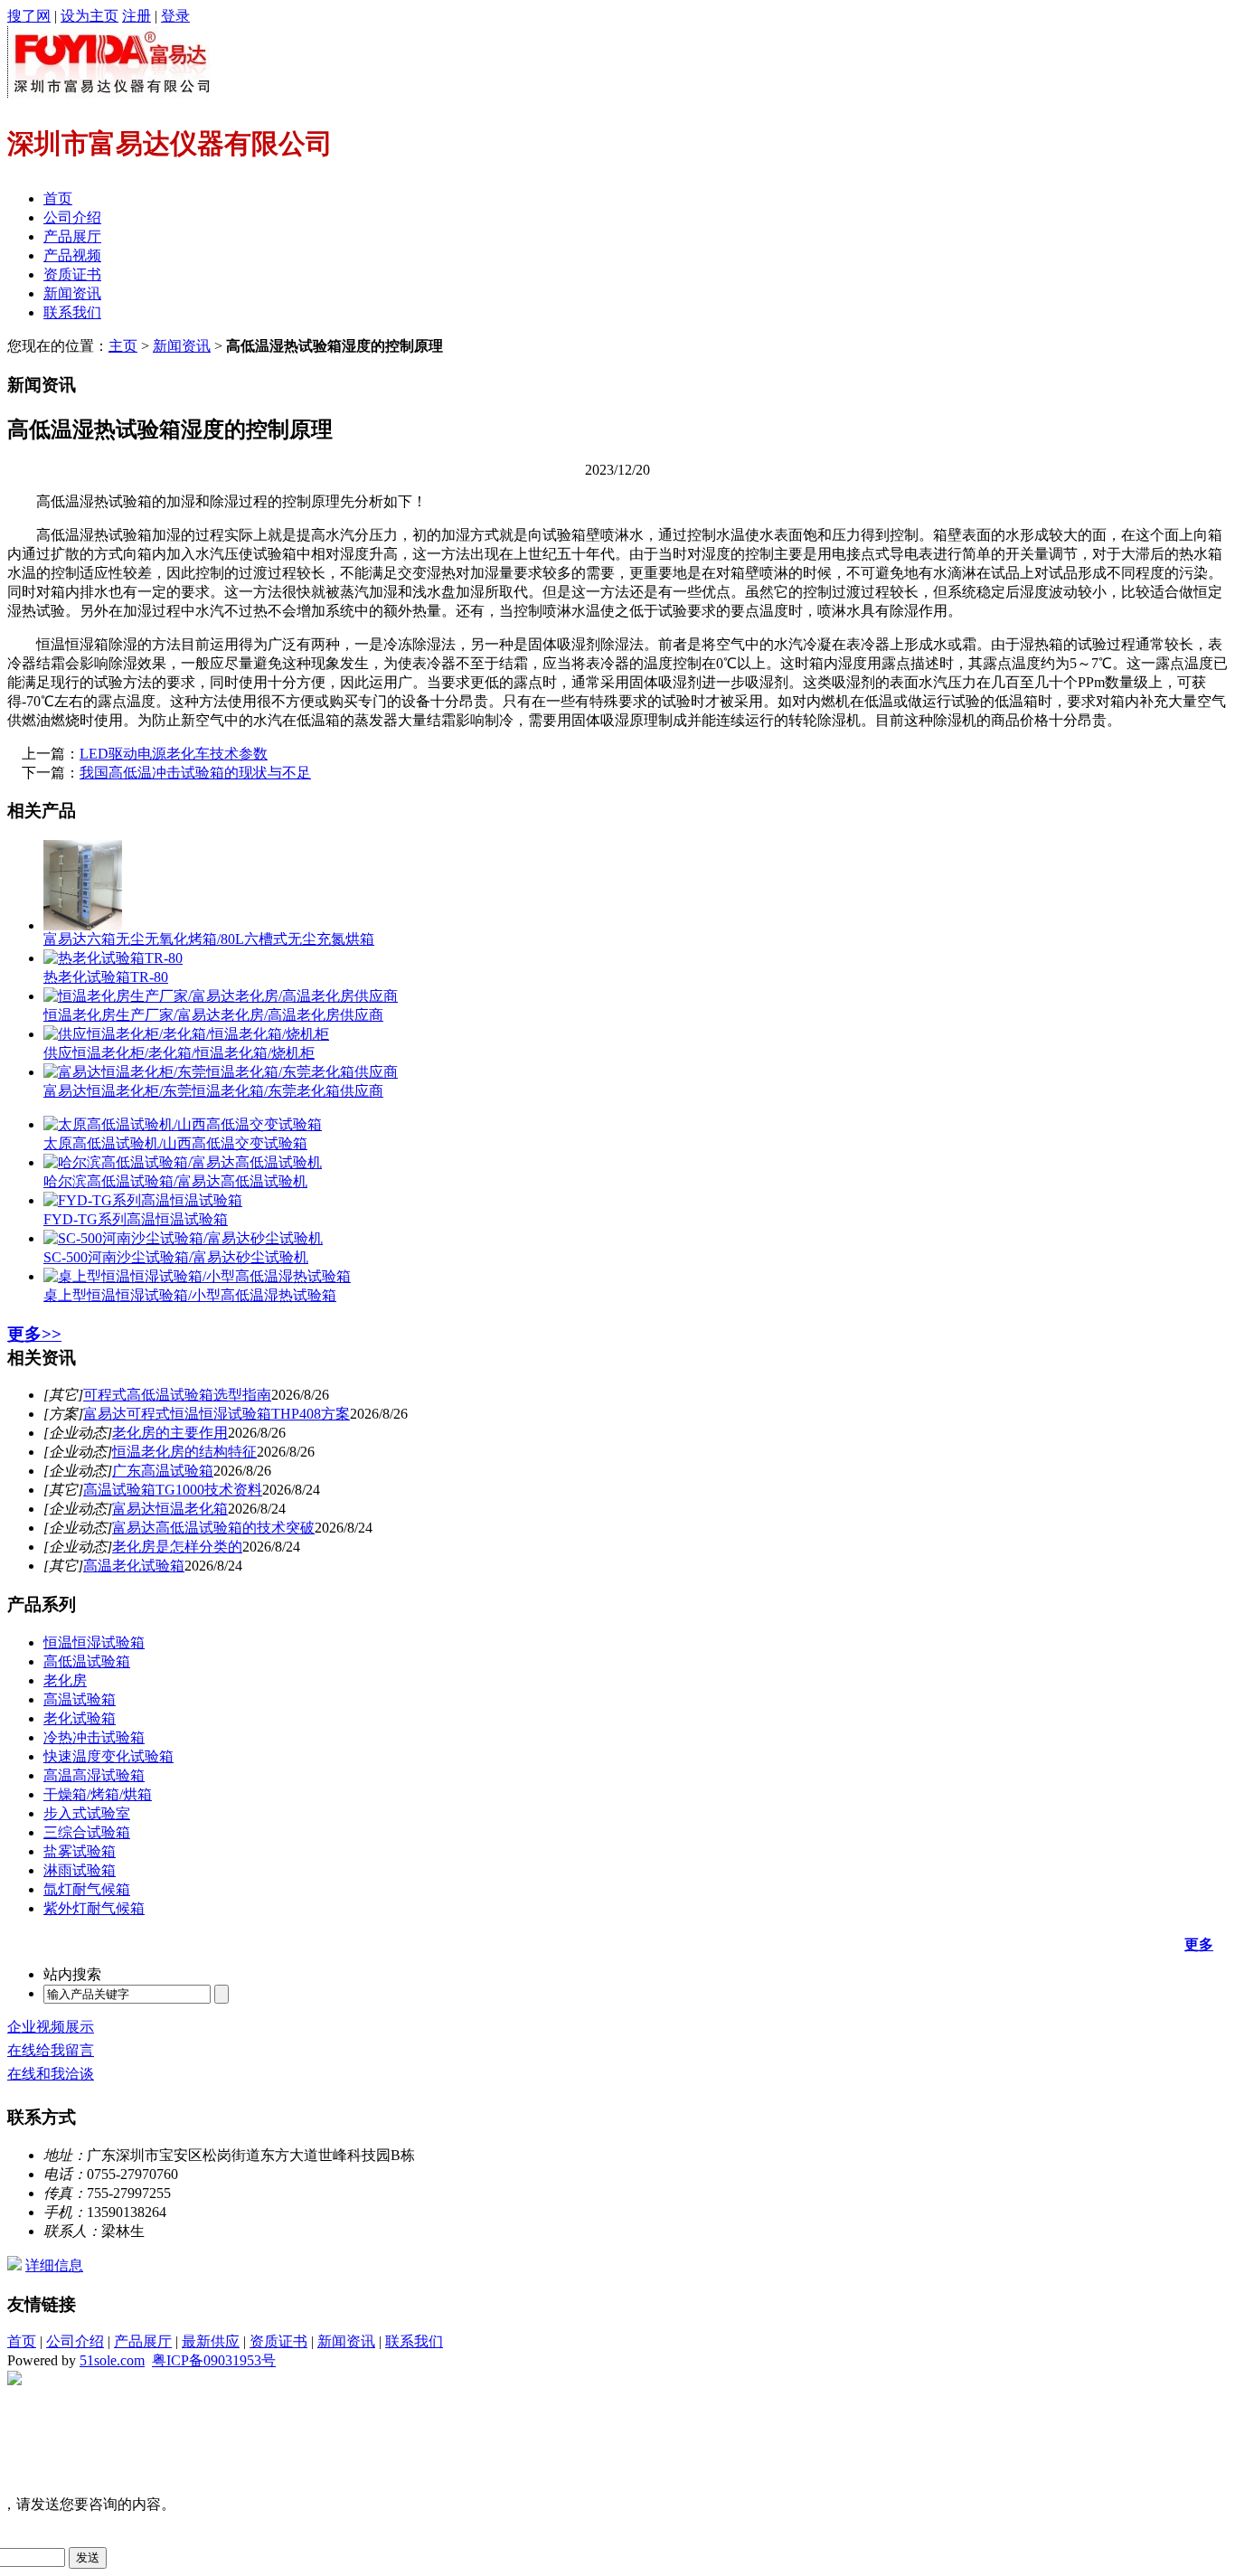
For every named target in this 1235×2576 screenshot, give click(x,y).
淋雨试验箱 (80, 1870)
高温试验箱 (80, 1699)
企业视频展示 (51, 2027)
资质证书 (72, 274)
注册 (137, 16)
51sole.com (112, 2360)
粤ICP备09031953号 (214, 2360)
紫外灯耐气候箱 (94, 1908)
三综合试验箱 (87, 1832)
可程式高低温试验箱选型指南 (177, 1395)
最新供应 (211, 2341)
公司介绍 (72, 217)
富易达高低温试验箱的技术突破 (213, 1528)
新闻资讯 (72, 293)
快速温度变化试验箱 (108, 1756)
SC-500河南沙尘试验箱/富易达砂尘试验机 (176, 1257)
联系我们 (72, 312)
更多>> (34, 1334)
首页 (58, 198)
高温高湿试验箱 (94, 1775)
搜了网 (29, 16)
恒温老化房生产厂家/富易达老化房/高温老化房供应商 (213, 1015)
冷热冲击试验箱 (94, 1737)
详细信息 (54, 2265)
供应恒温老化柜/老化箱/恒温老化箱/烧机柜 (179, 1053)
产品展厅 (72, 236)
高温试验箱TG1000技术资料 (173, 1490)
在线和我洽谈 (51, 2074)
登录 (175, 16)
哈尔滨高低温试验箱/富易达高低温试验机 (175, 1181)
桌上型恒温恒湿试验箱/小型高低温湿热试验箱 (190, 1295)
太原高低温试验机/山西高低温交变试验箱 (175, 1143)
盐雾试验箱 (80, 1851)
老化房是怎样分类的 (177, 1547)
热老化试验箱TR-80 (106, 977)
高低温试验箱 (87, 1661)
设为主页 (90, 16)
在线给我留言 (51, 2050)
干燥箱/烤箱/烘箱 (98, 1794)
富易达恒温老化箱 (170, 1509)
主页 (123, 346)
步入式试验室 (87, 1813)
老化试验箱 (80, 1718)
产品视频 (72, 255)
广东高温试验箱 (163, 1471)
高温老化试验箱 (134, 1566)
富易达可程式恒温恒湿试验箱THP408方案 (217, 1414)
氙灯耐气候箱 (87, 1889)
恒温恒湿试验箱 (94, 1642)
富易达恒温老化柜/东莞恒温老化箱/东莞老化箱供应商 (213, 1091)
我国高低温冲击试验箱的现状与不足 (195, 773)
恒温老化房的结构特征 (184, 1452)
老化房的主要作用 (170, 1433)
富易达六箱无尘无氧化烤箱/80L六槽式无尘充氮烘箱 (209, 939)
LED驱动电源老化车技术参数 (174, 754)
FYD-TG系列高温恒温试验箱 (136, 1219)
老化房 (65, 1680)
